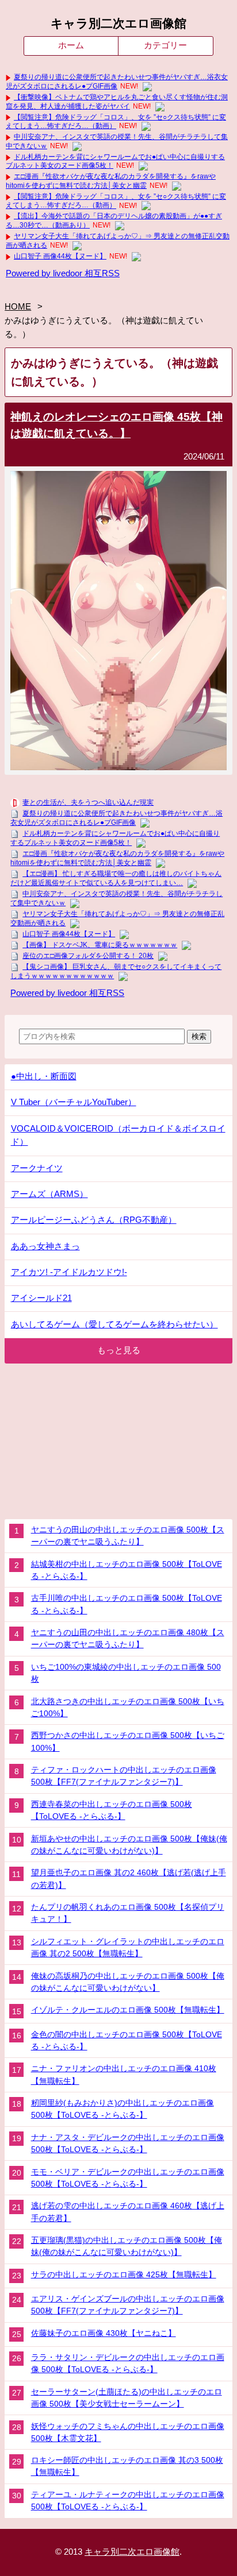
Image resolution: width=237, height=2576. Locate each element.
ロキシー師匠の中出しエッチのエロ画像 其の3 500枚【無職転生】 (127, 2466)
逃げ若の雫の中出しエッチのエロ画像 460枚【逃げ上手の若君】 (128, 2212)
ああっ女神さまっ (45, 1246)
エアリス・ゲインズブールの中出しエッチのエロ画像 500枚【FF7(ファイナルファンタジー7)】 (128, 2305)
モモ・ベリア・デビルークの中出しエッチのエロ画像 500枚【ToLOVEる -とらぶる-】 (128, 2178)
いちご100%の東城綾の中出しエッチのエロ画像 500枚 (126, 1673)
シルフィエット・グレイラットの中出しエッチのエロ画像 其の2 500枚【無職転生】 (128, 1947)
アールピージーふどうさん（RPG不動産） (94, 1220)
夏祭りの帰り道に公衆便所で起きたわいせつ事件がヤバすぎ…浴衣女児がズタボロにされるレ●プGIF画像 (117, 82)
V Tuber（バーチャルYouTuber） (74, 1102)
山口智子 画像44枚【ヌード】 (60, 256)
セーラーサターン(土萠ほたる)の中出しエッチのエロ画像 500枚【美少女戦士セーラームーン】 (127, 2398)
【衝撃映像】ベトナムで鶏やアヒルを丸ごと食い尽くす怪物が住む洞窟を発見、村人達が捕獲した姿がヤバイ (117, 102)
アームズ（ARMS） (49, 1194)
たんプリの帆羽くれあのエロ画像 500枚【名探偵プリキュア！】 (128, 1913)
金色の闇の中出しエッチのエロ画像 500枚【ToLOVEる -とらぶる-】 (127, 2040)
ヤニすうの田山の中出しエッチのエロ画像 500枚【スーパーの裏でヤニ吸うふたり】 (128, 1536)
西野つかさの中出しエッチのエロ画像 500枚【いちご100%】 (128, 1741)
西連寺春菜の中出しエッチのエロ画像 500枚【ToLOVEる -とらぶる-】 (112, 1810)
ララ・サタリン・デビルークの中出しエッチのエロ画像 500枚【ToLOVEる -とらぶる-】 (128, 2363)
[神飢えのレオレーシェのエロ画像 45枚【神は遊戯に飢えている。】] (118, 767)
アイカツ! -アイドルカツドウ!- (69, 1272)
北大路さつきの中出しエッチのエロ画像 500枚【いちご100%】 (128, 1707)
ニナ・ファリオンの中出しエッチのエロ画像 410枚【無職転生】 (124, 2074)
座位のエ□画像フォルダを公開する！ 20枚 (88, 956)
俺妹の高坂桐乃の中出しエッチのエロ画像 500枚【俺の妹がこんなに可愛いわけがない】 (128, 1982)
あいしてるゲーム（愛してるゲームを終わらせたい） (114, 1324)
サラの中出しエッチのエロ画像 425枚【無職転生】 (124, 2274)
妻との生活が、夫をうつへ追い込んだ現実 (88, 802)
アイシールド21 (41, 1298)
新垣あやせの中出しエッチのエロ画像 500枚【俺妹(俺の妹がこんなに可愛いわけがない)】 (129, 1845)
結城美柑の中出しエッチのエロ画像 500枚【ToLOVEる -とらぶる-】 (127, 1570)
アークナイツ (37, 1168)
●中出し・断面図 (44, 1076)
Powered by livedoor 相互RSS (63, 273)
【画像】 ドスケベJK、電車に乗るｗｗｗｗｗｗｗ (100, 945)
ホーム (71, 45)
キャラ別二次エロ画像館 (118, 24)
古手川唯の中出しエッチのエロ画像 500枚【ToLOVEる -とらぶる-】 (127, 1604)
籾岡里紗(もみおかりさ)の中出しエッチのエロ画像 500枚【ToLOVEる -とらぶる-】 (123, 2109)
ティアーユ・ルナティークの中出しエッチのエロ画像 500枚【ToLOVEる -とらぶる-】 (128, 2500)
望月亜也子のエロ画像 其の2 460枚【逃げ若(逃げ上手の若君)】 (129, 1878)
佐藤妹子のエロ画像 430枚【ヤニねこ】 (104, 2333)
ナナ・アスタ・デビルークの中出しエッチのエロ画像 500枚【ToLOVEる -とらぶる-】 (128, 2143)
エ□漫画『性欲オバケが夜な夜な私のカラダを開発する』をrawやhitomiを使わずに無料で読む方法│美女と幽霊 (111, 181)
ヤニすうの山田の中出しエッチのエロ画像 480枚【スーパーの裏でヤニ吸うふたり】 (128, 1638)
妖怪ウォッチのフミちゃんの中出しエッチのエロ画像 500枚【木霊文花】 (128, 2432)
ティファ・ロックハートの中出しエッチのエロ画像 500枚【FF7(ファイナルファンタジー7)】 (124, 1776)
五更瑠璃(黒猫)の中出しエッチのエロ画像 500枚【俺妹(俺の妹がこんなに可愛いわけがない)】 (127, 2246)
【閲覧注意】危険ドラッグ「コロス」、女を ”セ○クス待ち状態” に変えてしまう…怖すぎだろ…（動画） (116, 122)
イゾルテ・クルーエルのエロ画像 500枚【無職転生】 (128, 2010)
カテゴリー (165, 45)
